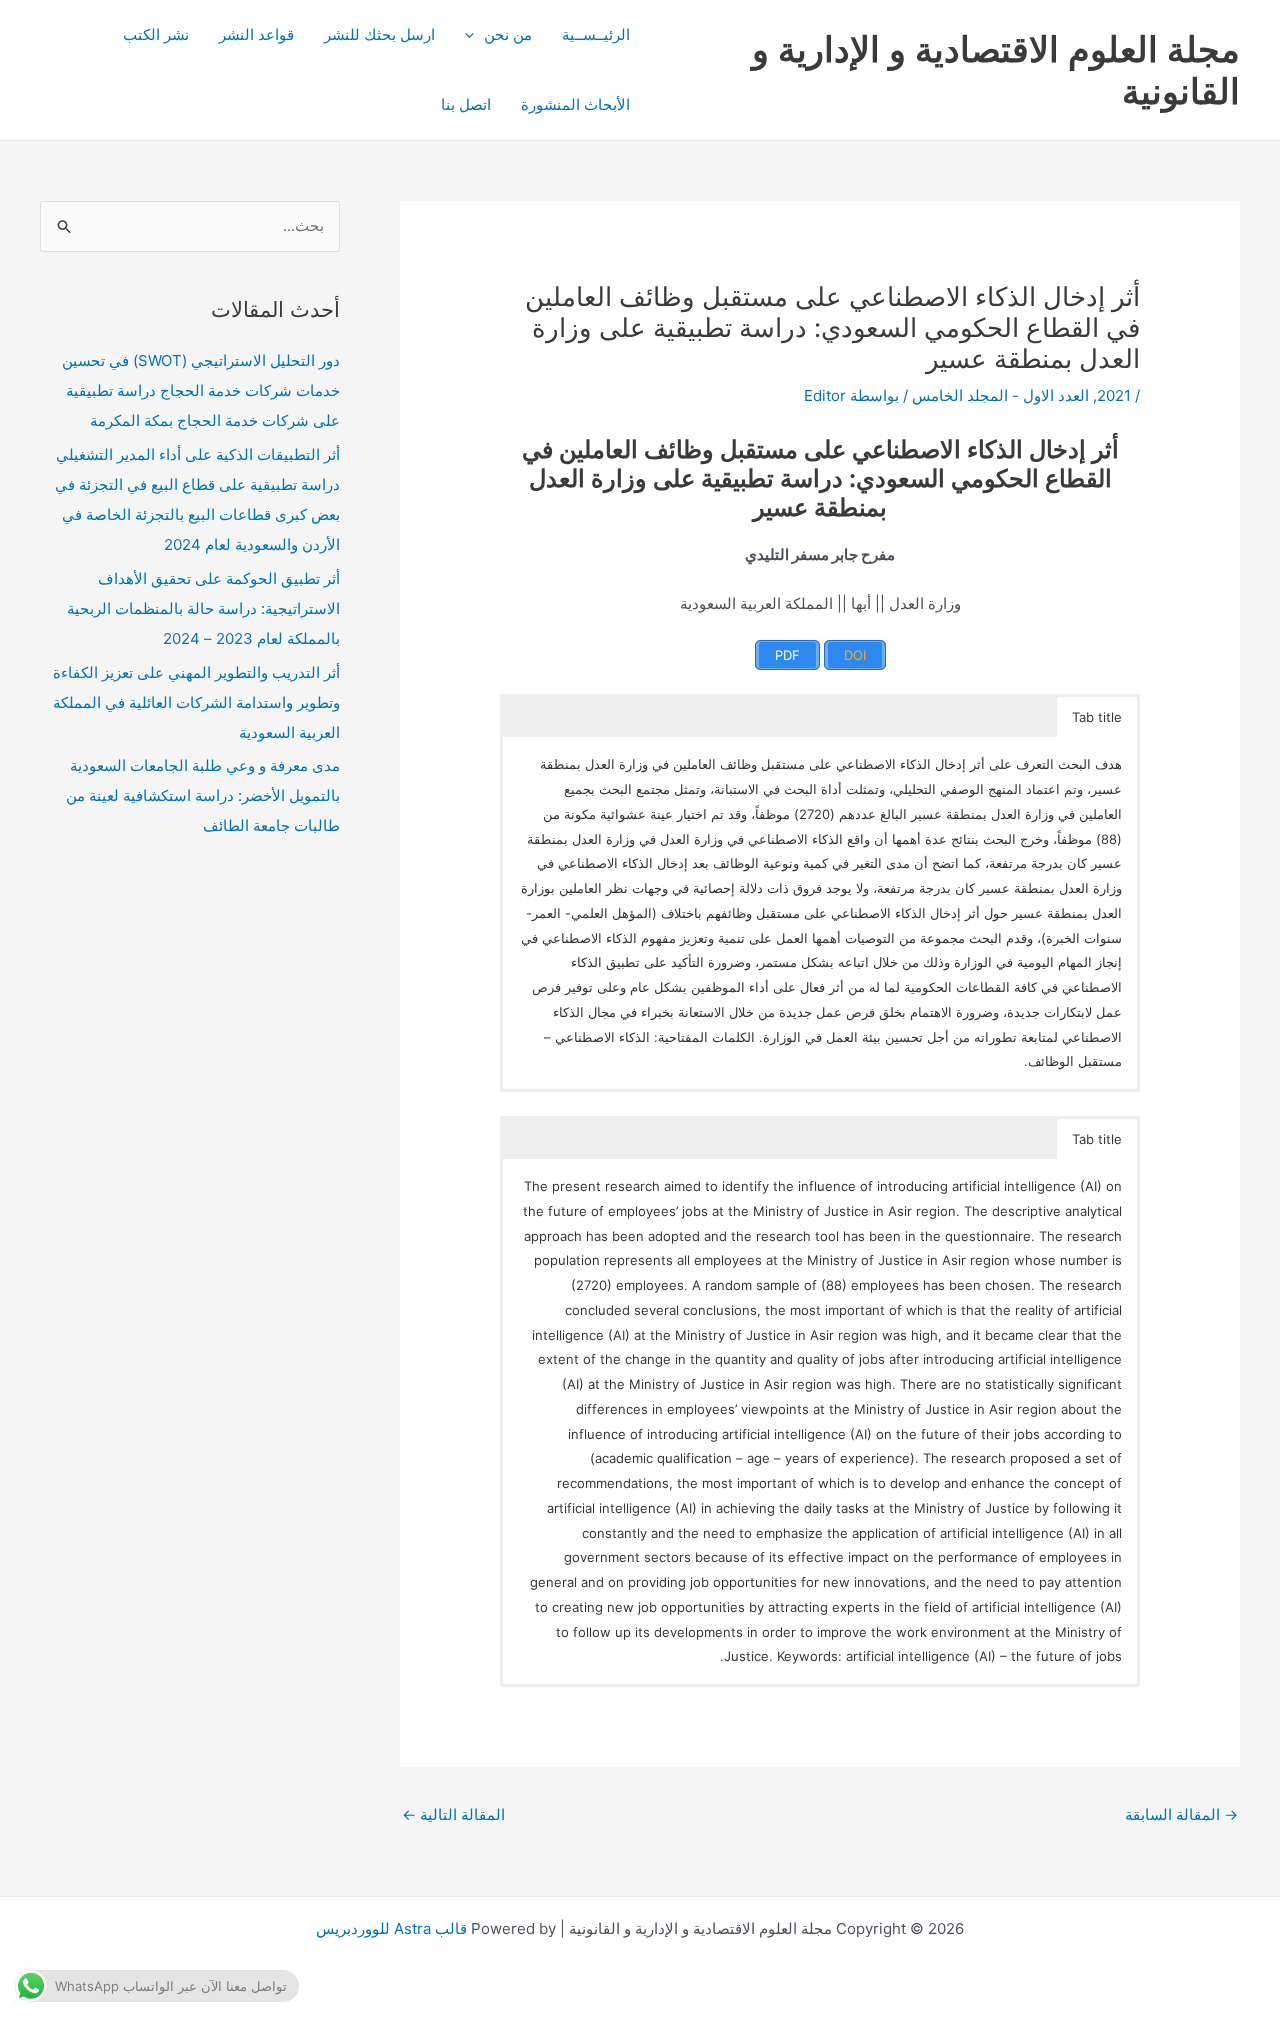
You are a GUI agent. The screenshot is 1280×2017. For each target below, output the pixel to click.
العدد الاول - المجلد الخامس (1000, 395)
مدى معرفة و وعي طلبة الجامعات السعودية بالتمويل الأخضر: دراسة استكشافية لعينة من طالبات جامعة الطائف (203, 795)
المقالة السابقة (1181, 1814)
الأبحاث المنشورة (575, 104)
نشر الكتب (156, 34)
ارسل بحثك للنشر (379, 34)
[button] (474, 35)
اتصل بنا (466, 104)
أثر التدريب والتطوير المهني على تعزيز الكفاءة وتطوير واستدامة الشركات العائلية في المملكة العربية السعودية (196, 702)
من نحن (508, 34)
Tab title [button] (1097, 717)
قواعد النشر (256, 34)
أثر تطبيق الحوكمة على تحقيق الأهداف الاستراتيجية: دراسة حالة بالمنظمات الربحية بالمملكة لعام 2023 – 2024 (203, 608)
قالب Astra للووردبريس (391, 1928)
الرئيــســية (596, 34)
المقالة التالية (453, 1814)
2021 (1114, 395)
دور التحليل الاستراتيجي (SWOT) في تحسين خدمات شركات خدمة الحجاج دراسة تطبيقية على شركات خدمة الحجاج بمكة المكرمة (201, 390)
